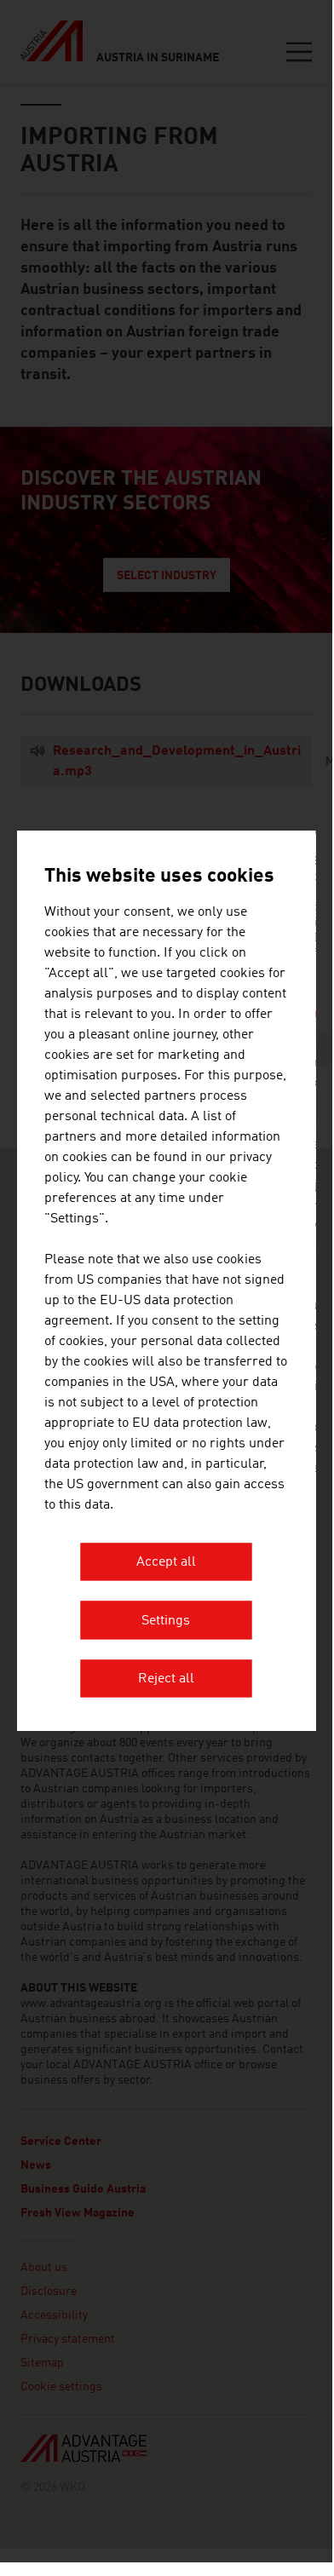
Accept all (166, 1563)
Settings (166, 1621)
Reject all (166, 1680)
